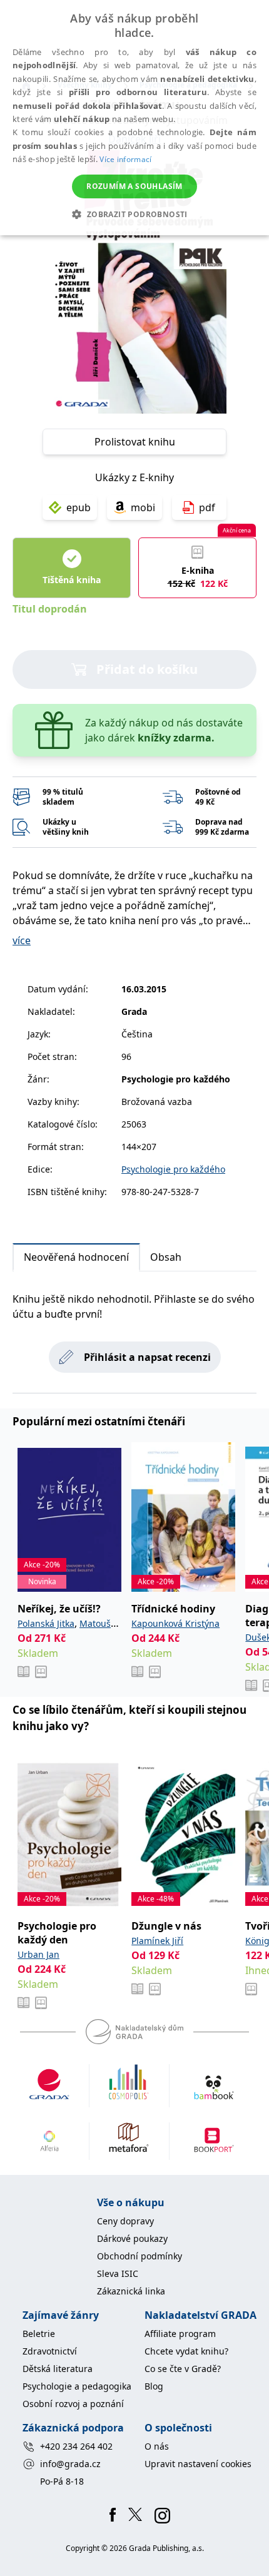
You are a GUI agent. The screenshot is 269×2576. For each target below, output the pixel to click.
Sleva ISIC (118, 2273)
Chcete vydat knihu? (186, 2351)
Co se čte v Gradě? (183, 2369)
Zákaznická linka (131, 2291)
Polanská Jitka (46, 1623)
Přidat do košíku (147, 669)
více (22, 940)
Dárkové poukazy (132, 2238)
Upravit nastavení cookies (198, 2464)
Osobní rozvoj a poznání (73, 2404)
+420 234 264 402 (76, 2446)
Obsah (166, 1257)
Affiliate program (180, 2334)
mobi (143, 507)
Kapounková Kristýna (175, 1623)
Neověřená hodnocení (76, 1257)
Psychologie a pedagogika (77, 2386)
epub (79, 507)
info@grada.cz (70, 2464)
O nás (157, 2446)
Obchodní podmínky (140, 2256)
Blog (154, 2386)
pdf (207, 507)
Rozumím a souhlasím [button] (134, 186)
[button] (134, 214)
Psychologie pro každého (173, 1169)
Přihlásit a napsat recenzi (147, 1357)
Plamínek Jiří (157, 1941)
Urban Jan (38, 1954)
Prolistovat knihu (135, 442)
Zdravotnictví (50, 2351)
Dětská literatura (58, 2369)
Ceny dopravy (125, 2221)
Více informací (125, 159)
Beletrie (39, 2334)
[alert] (134, 118)
